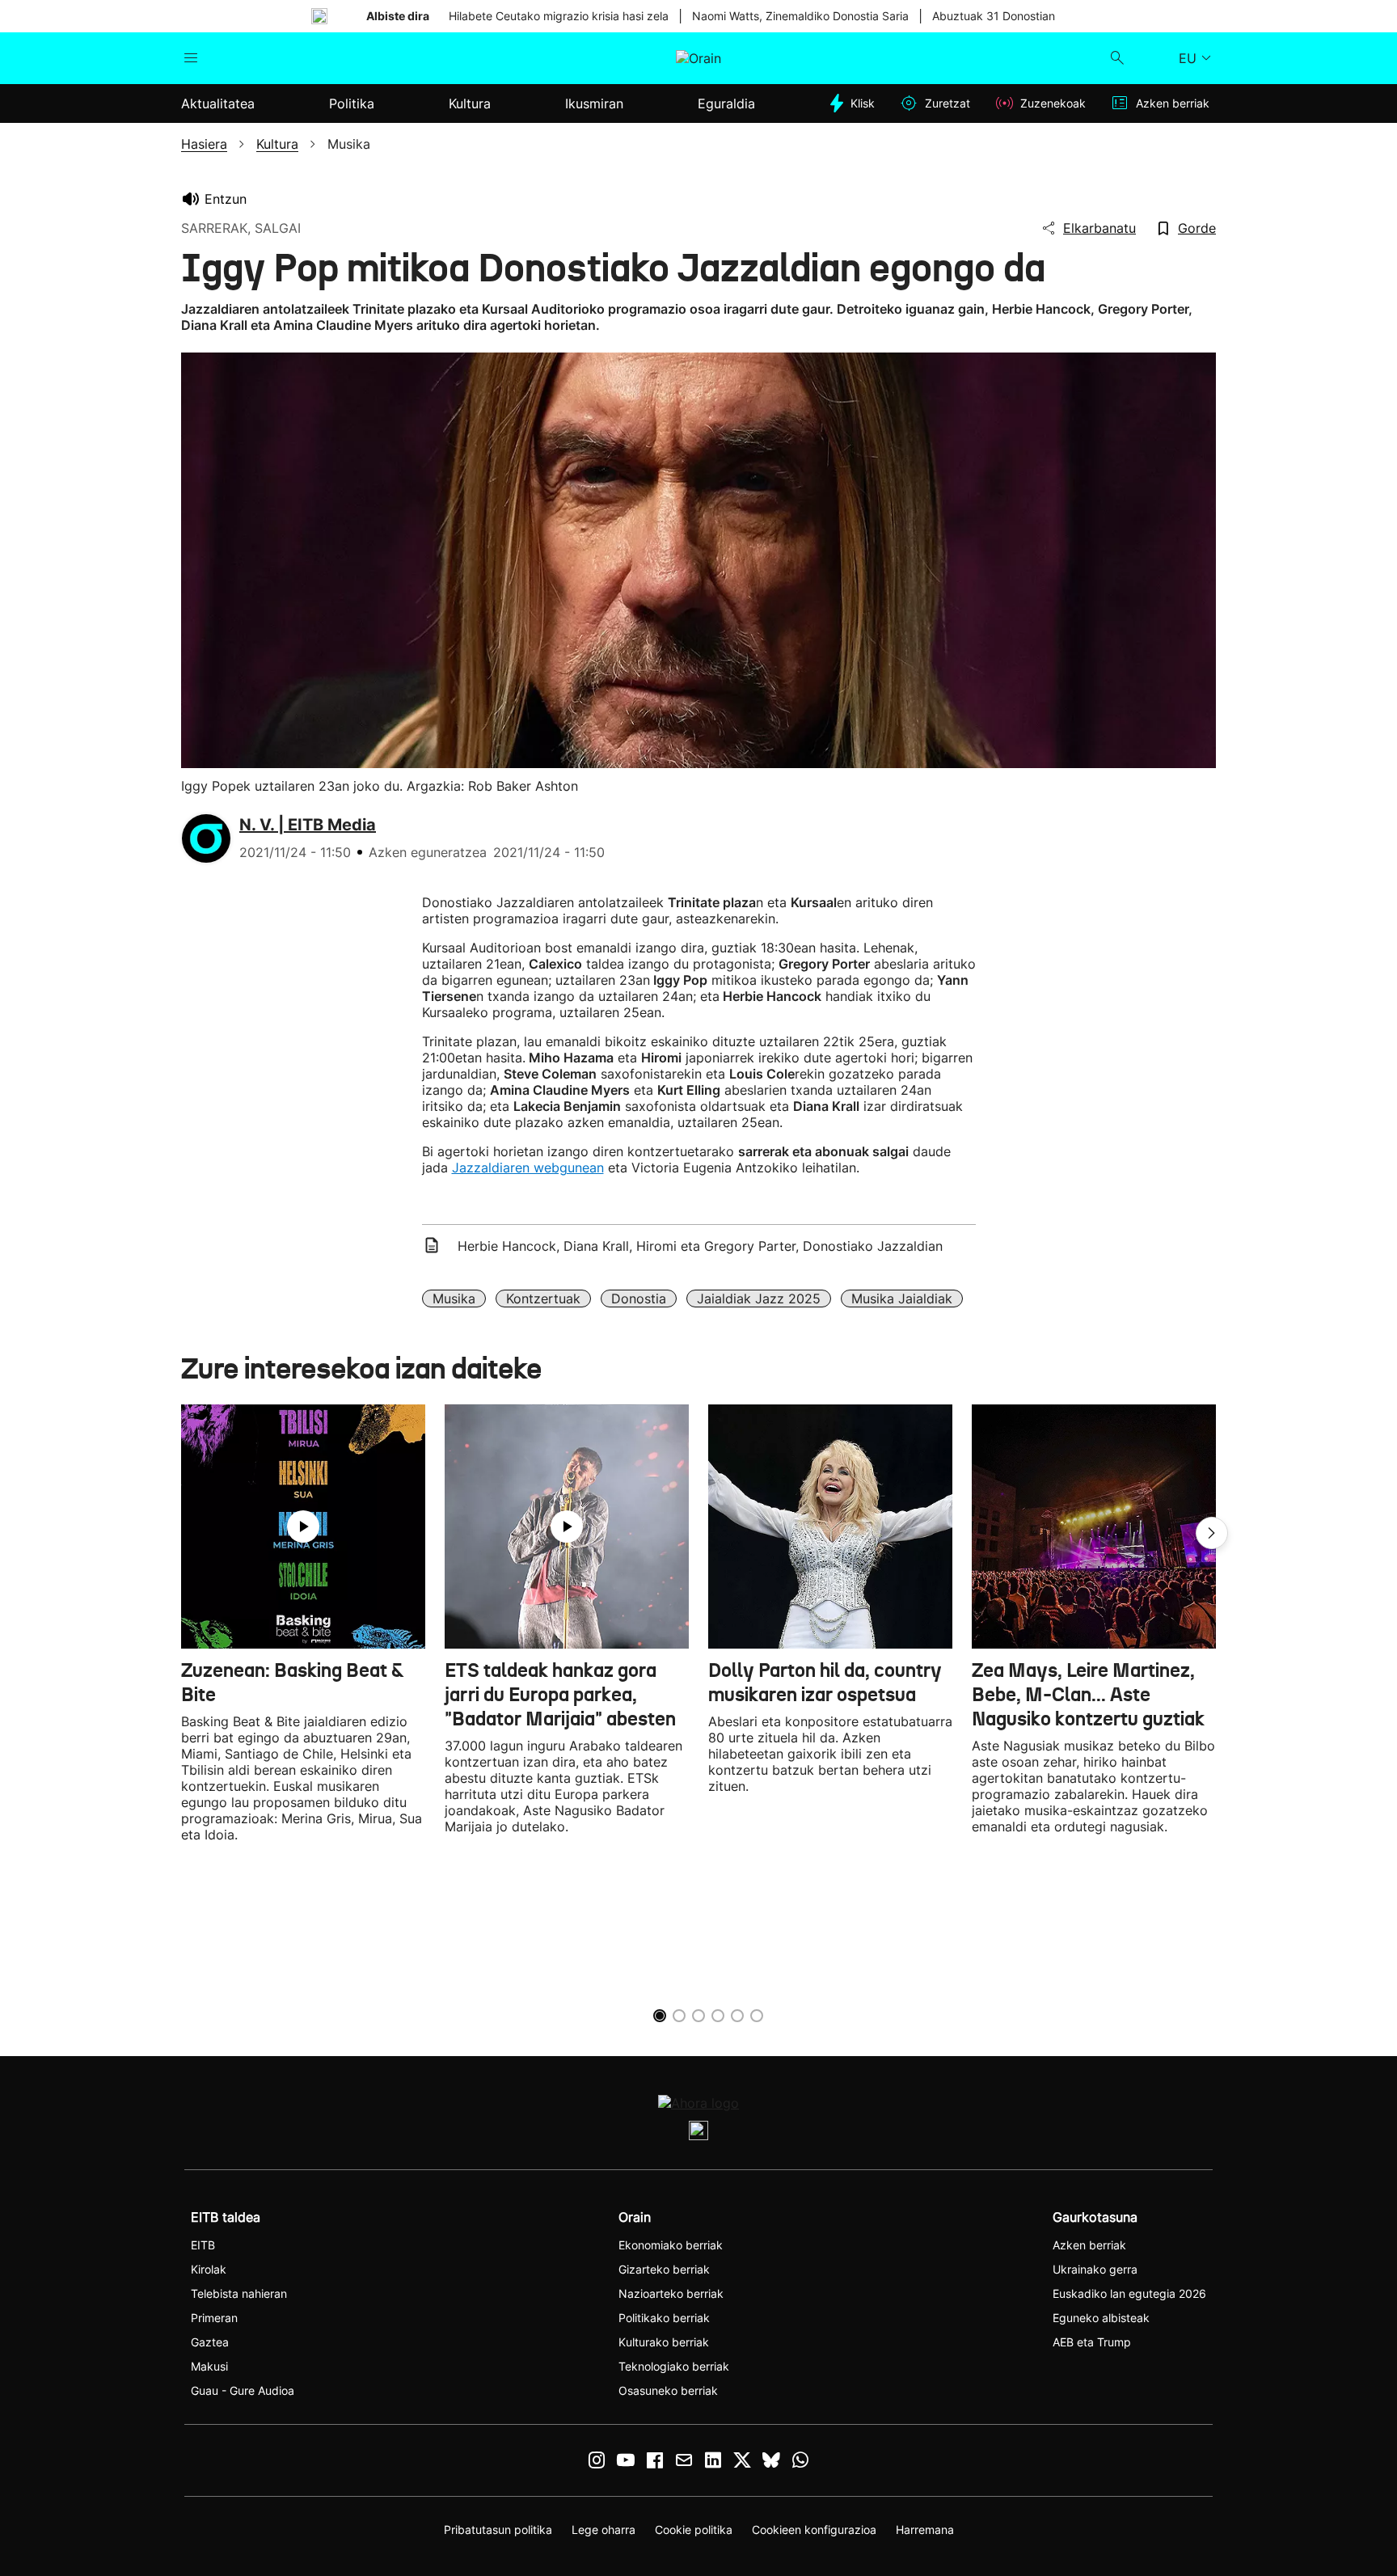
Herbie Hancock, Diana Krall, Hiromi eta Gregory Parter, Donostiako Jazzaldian (700, 1246)
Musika (454, 1299)
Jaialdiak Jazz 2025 (759, 1299)
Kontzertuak (543, 1299)
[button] (1212, 1533)
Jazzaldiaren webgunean (528, 1168)
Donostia (639, 1299)
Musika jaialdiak (902, 1299)
